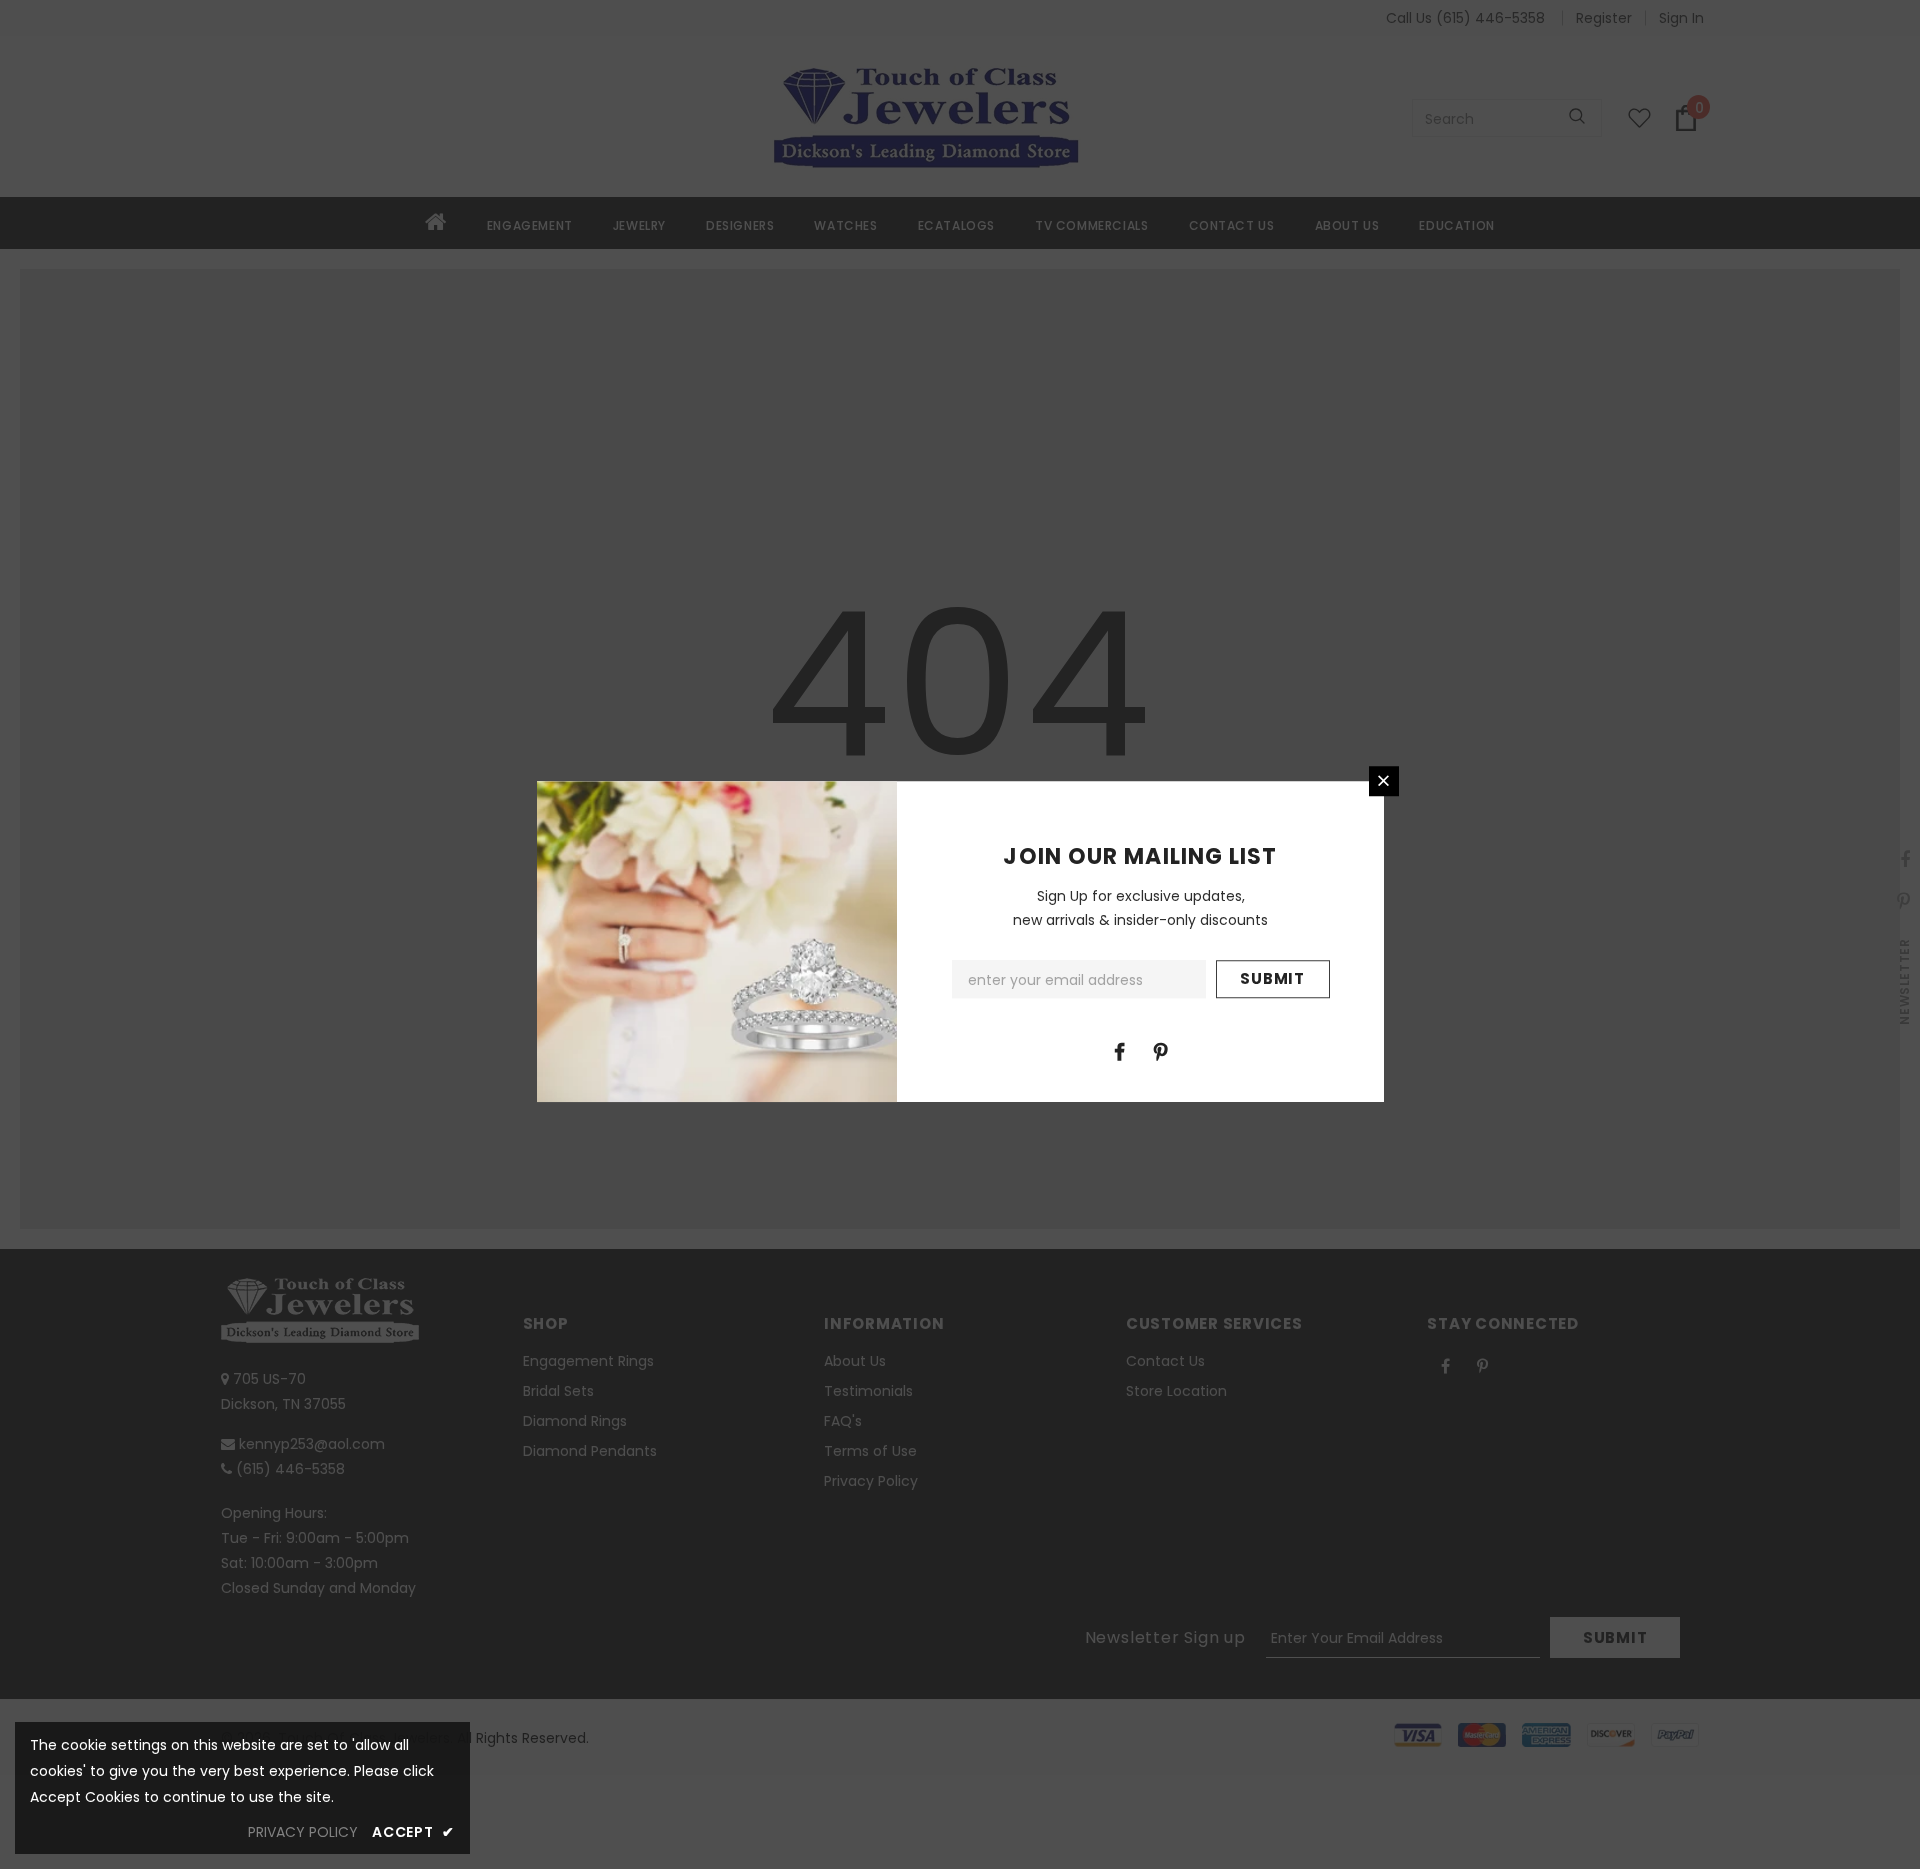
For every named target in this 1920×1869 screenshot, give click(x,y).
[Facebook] (1120, 1051)
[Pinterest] (1161, 1051)
